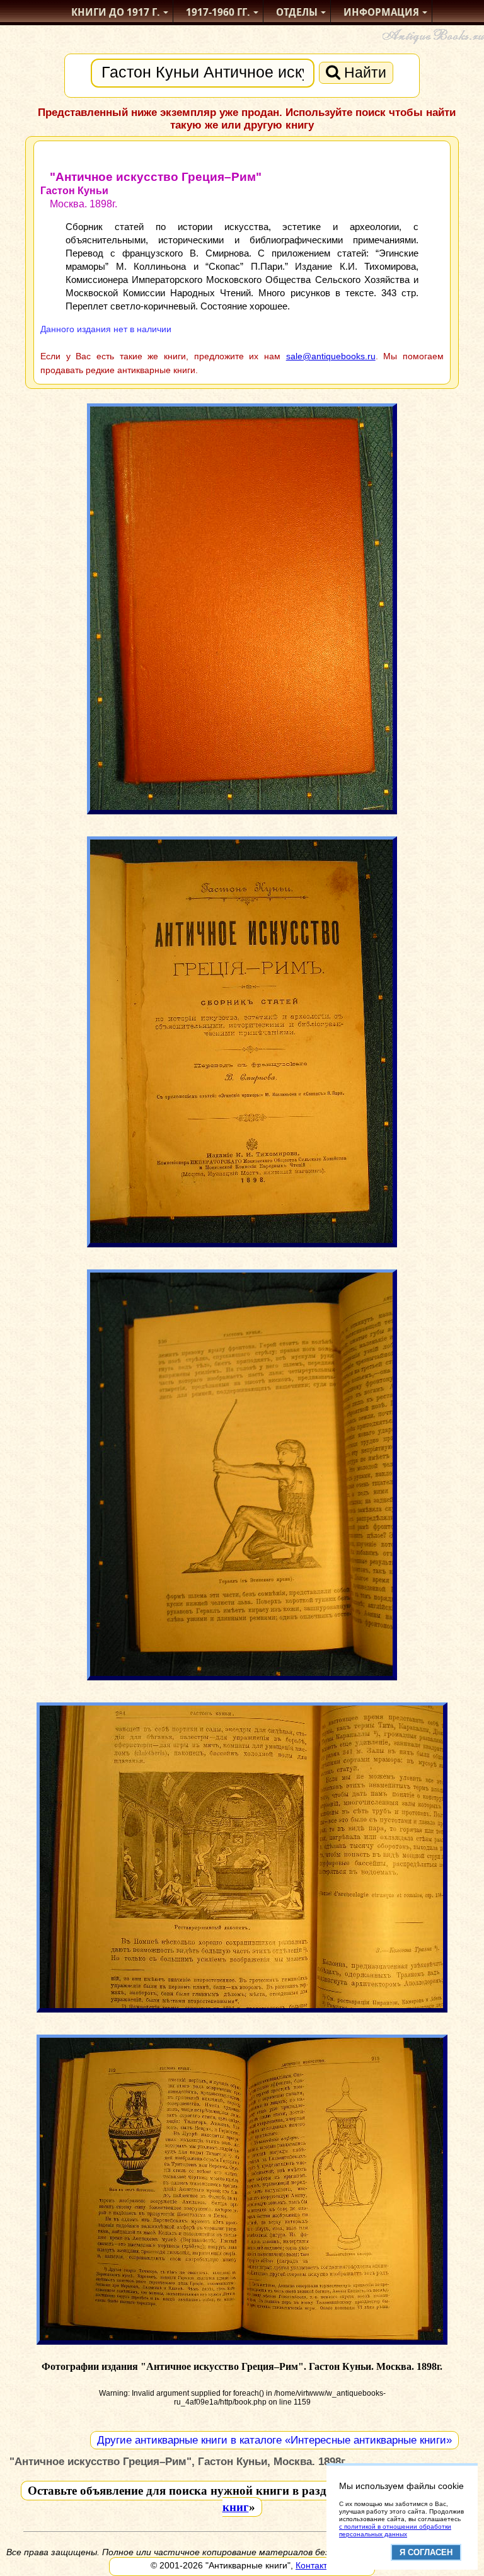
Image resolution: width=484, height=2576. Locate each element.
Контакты (314, 2565)
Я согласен (426, 2552)
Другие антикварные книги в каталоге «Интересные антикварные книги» (274, 2440)
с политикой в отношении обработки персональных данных (395, 2530)
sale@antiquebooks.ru (331, 356)
